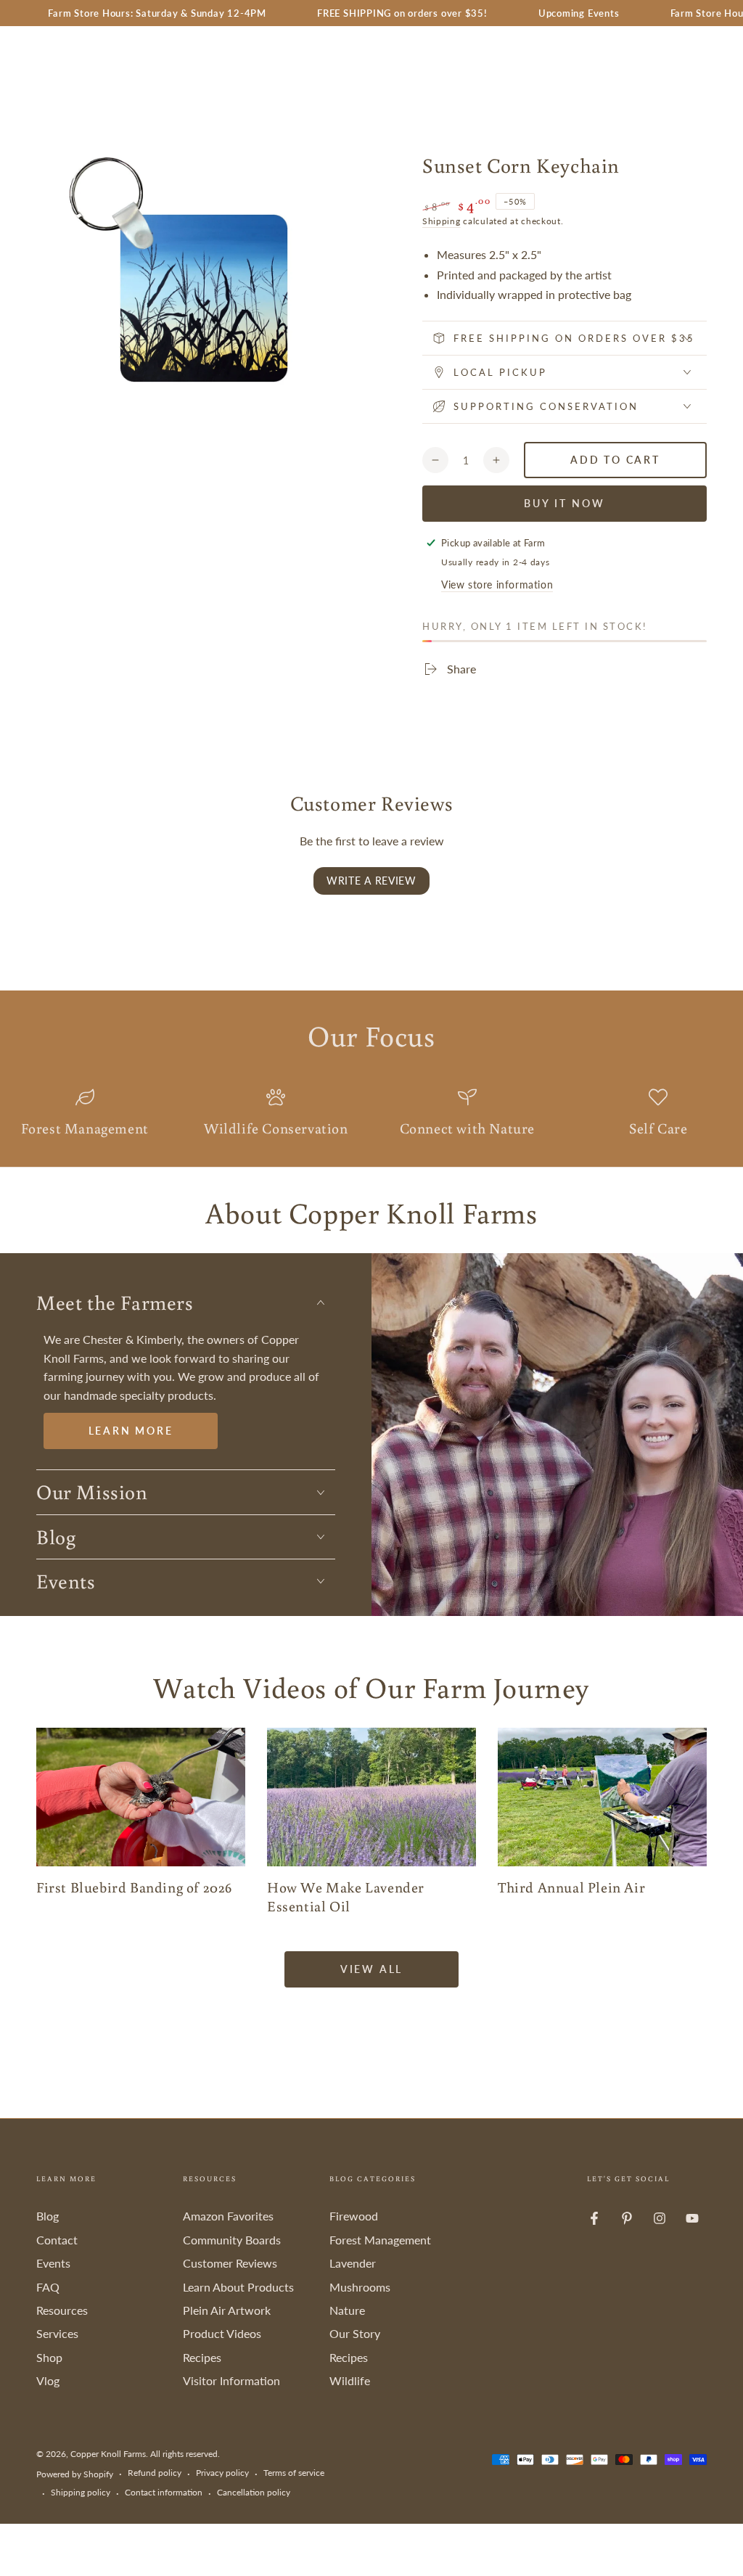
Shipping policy (81, 2492)
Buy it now (565, 503)
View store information (497, 584)
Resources (62, 2310)
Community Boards (232, 2240)
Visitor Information (231, 2380)
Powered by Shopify (75, 2474)
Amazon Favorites (228, 2216)
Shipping (442, 221)
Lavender (353, 2263)
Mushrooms (360, 2287)
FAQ (48, 2287)
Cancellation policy (254, 2492)
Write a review (371, 881)
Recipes (202, 2357)
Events (53, 2263)
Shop (49, 2357)
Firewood (354, 2216)
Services (57, 2333)
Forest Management (380, 2240)
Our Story (355, 2333)
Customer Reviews (230, 2263)
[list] (371, 1114)
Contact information (164, 2492)
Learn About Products (238, 2287)
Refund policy (155, 2473)
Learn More (131, 1431)
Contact (57, 2240)
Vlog (48, 2380)
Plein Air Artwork (227, 2310)
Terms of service (294, 2473)
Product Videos (222, 2333)
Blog (48, 2216)
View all (371, 1969)
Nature (347, 2310)
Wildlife (350, 2380)
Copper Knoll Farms (108, 2454)
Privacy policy (222, 2473)
